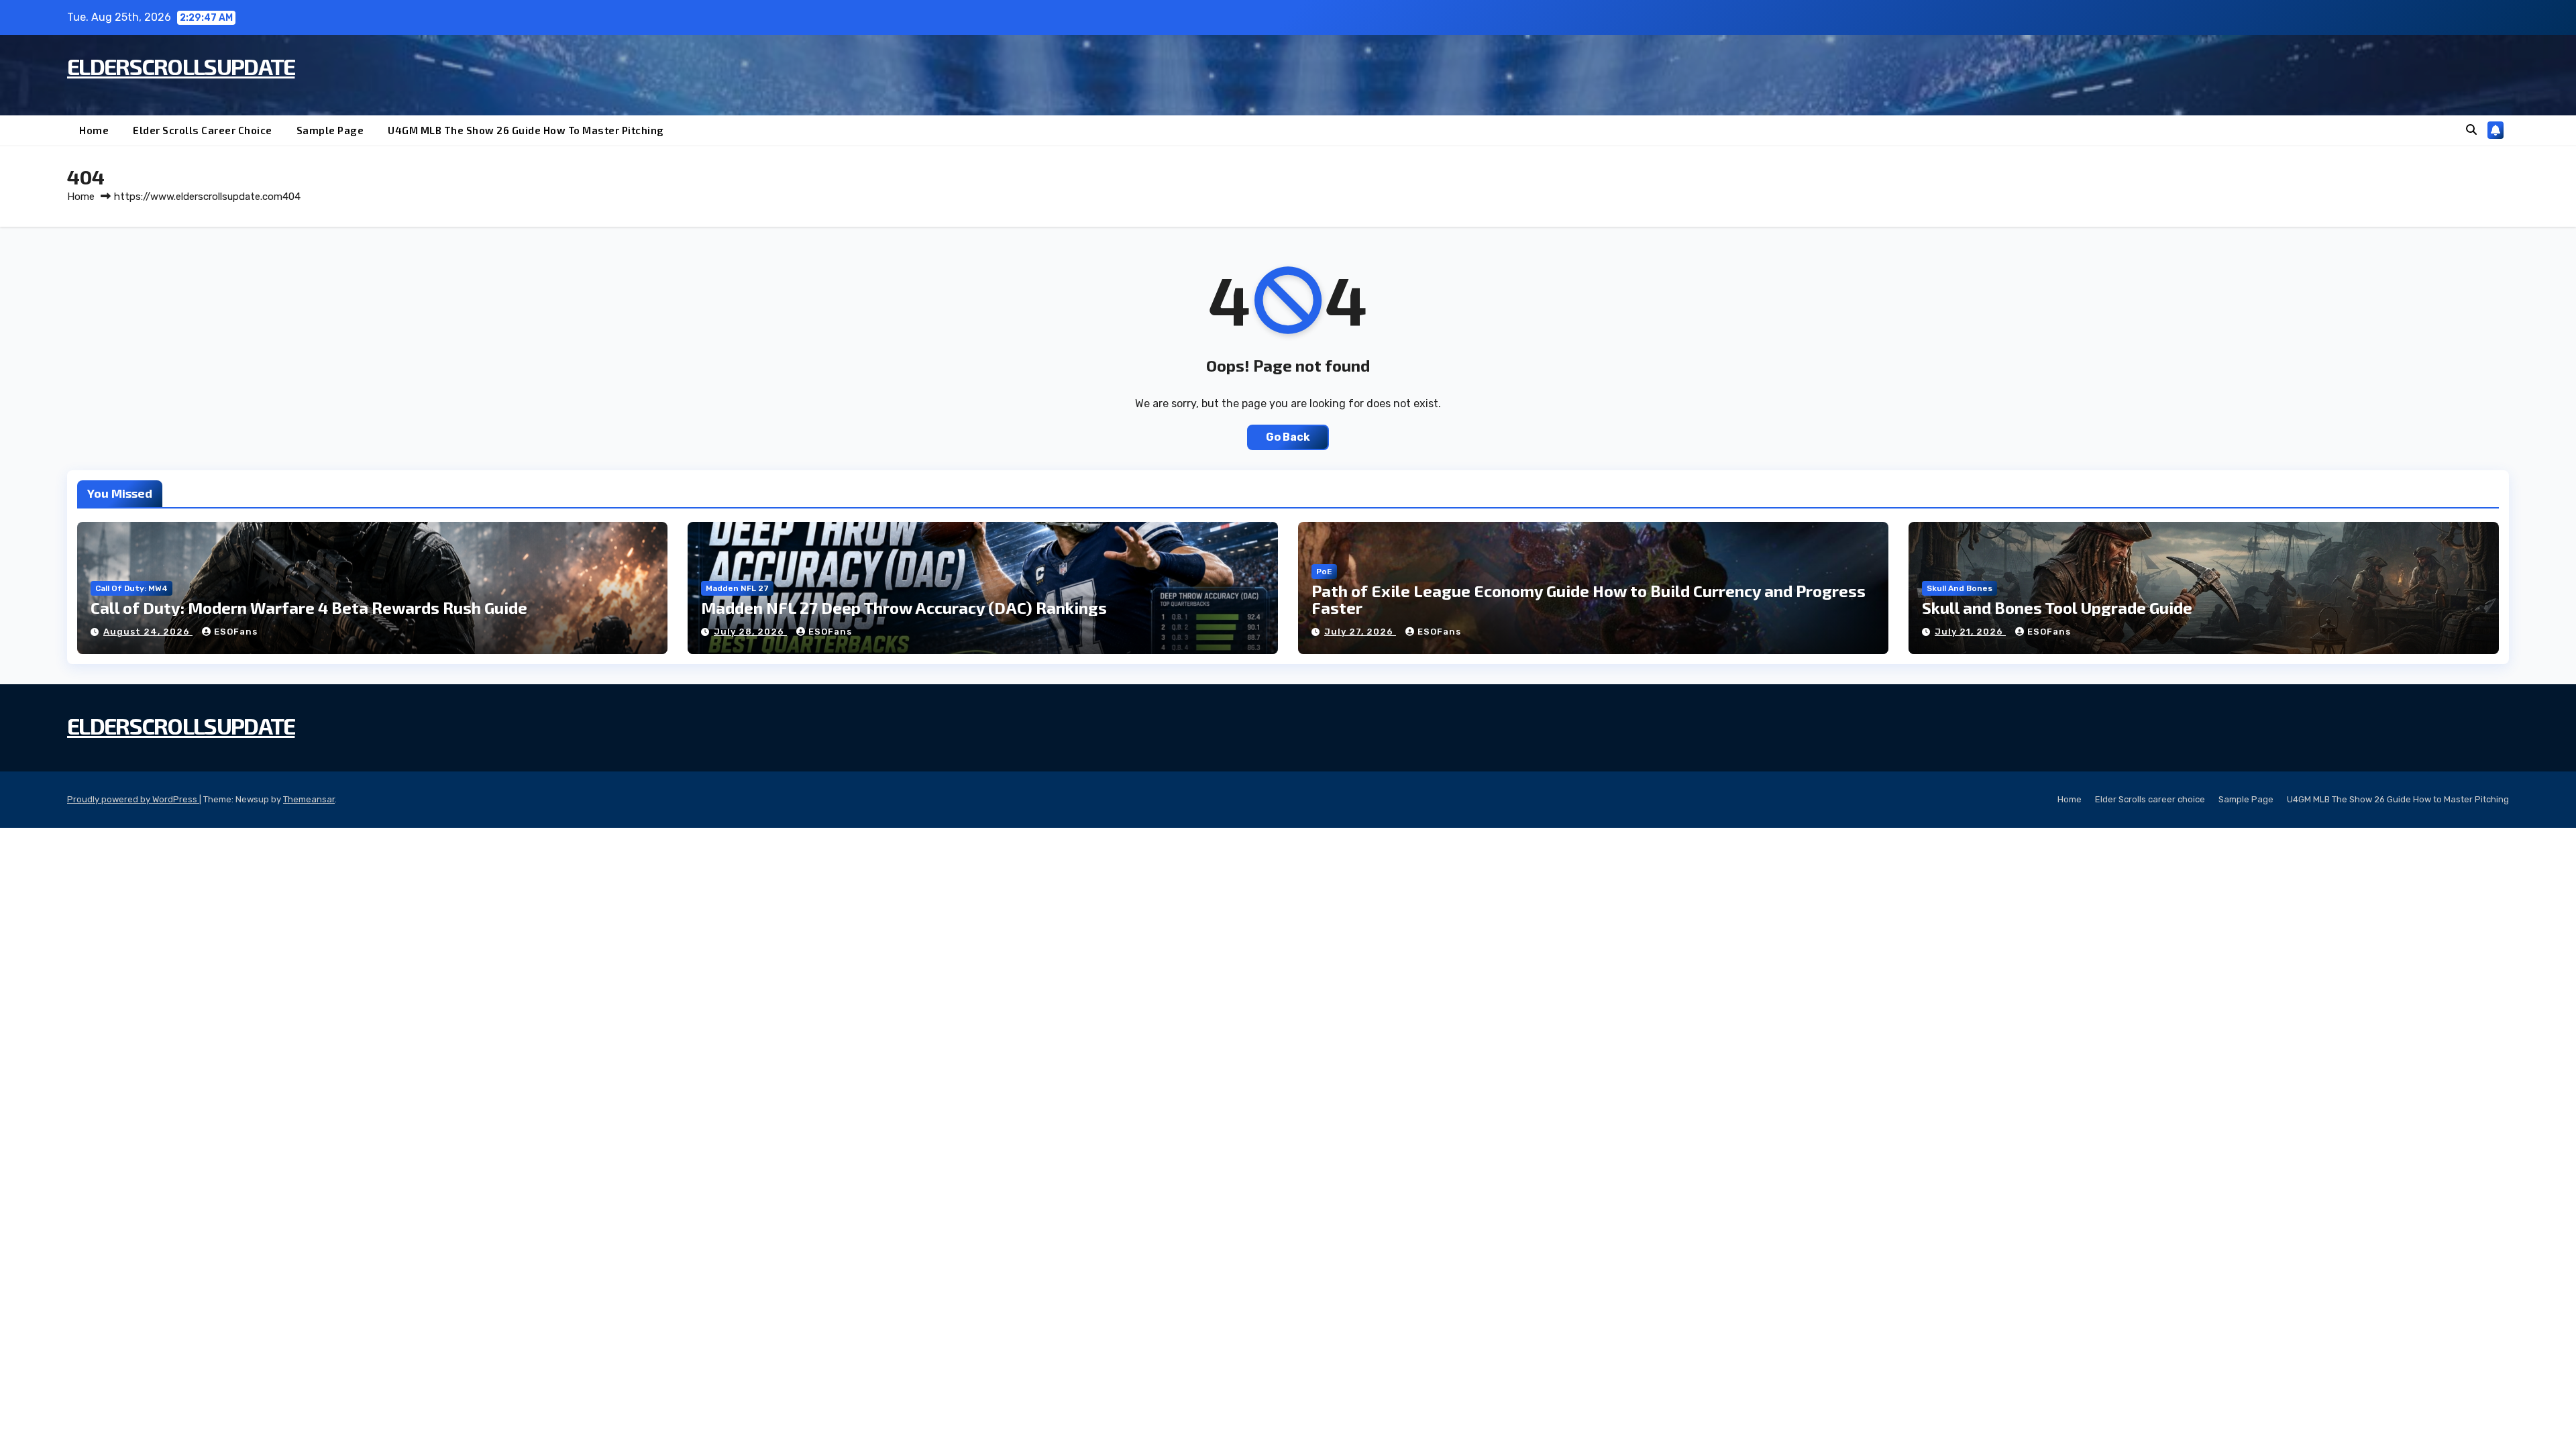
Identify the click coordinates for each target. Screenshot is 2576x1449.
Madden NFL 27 (737, 588)
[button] (2471, 130)
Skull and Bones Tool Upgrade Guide (2057, 607)
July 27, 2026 (1360, 632)
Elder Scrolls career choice (203, 130)
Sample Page (330, 130)
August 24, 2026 (148, 632)
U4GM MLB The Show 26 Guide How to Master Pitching (526, 130)
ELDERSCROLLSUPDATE (181, 66)
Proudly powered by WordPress (133, 799)
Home (94, 130)
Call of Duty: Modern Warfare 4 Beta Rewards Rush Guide (309, 607)
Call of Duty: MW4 (131, 588)
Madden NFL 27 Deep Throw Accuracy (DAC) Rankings (904, 607)
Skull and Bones (1960, 588)
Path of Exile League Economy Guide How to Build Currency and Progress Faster (1589, 599)
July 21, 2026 (1970, 632)
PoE (1324, 572)
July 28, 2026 (750, 632)
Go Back (1288, 437)
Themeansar (309, 799)
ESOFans (236, 632)
